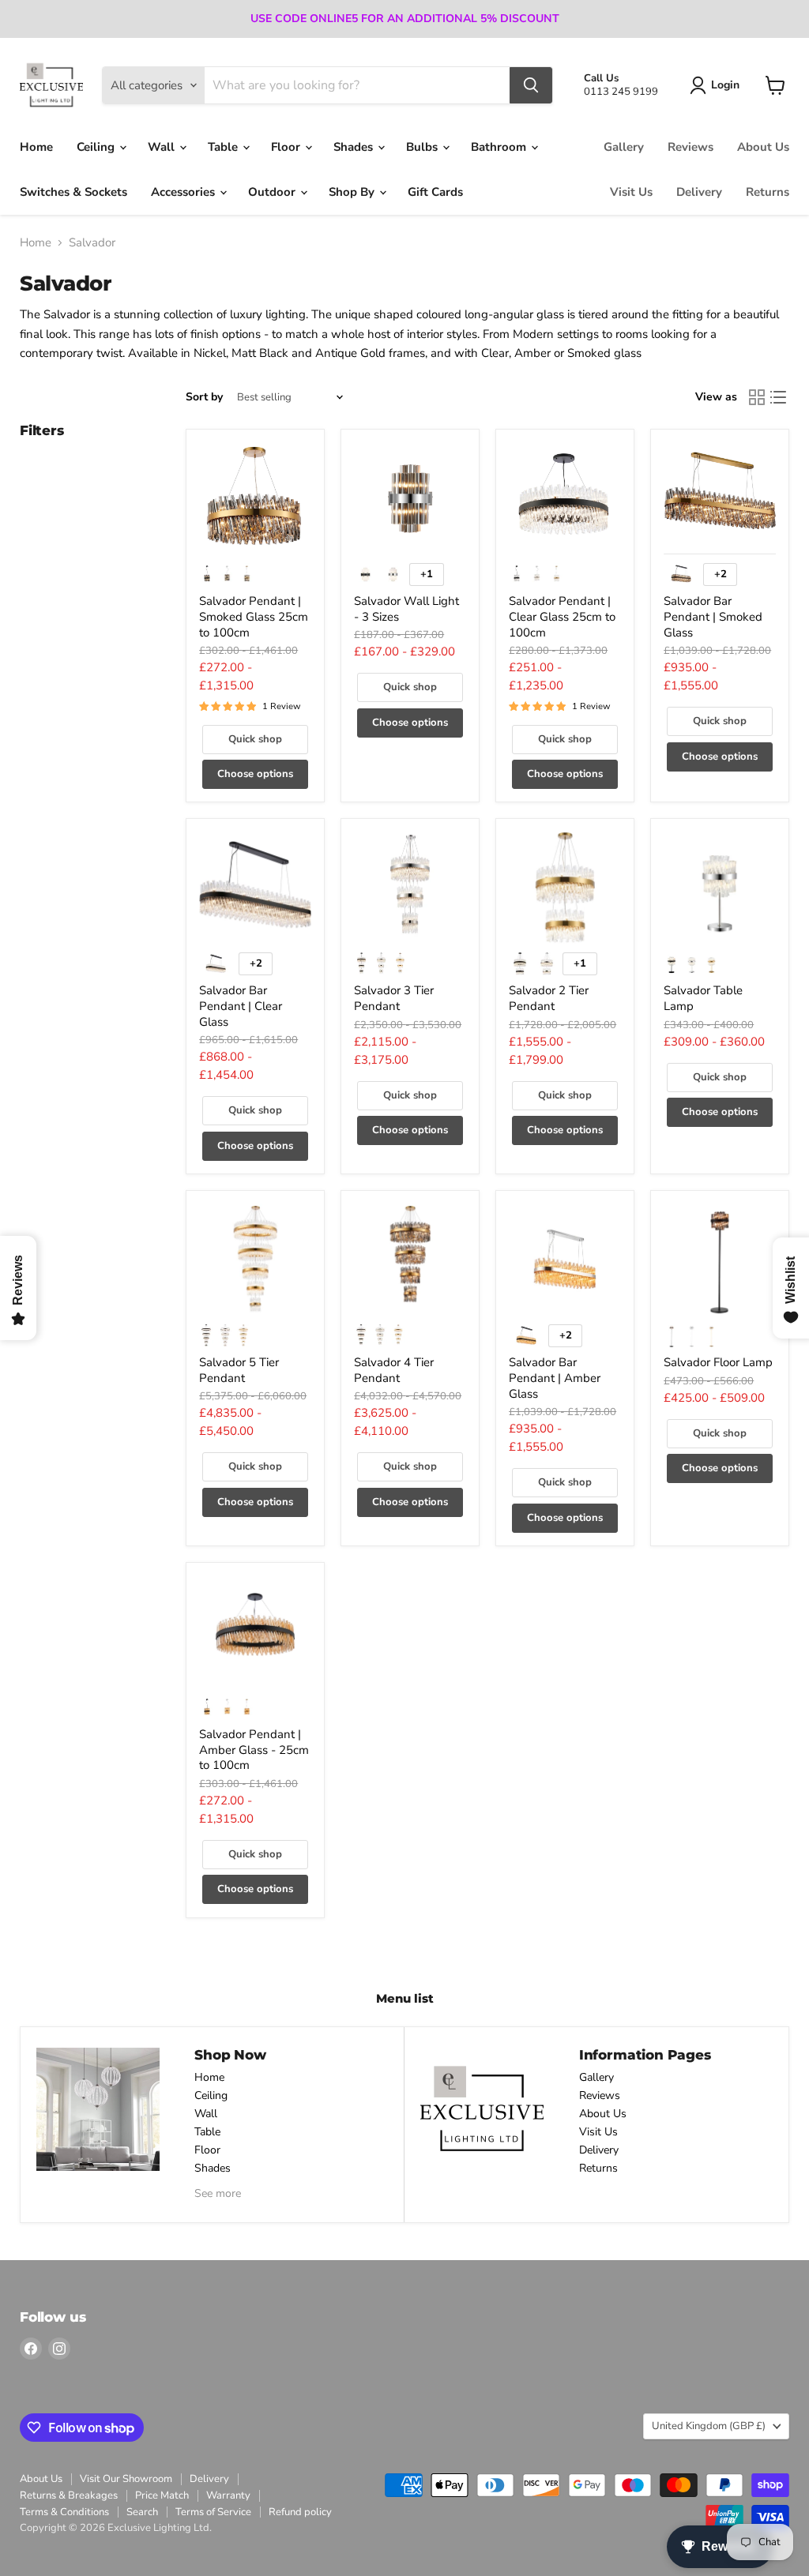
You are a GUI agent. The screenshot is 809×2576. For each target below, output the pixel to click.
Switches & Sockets (73, 192)
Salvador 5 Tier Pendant (239, 1370)
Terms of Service (213, 2512)
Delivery (699, 192)
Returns (768, 192)
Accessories (184, 192)
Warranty (228, 2495)
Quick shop (255, 739)
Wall (163, 147)
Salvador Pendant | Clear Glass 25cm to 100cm (562, 616)
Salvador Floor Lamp (718, 1362)
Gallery (624, 147)
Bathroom (500, 147)
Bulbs (423, 147)
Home (36, 147)
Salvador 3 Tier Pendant (394, 998)
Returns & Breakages (69, 2495)
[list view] (779, 398)
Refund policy (300, 2512)
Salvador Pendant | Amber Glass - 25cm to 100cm (254, 1750)
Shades (355, 147)
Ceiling (97, 147)
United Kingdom (709, 2426)
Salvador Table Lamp (703, 998)
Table (224, 147)
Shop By (353, 192)
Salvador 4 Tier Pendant (394, 1370)
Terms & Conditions (64, 2512)
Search (142, 2512)
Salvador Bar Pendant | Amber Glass (555, 1378)
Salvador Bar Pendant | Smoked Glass (713, 616)
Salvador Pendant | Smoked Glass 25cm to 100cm (254, 616)
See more (218, 2193)
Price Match (162, 2495)
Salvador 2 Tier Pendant (549, 998)
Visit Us (631, 192)
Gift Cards (435, 192)
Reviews (690, 147)
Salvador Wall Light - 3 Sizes (406, 609)
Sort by (204, 397)
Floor (287, 147)
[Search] (531, 85)
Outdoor (273, 192)
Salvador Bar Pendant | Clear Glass (241, 1006)
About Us (763, 147)
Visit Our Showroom (126, 2479)
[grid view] (757, 398)
